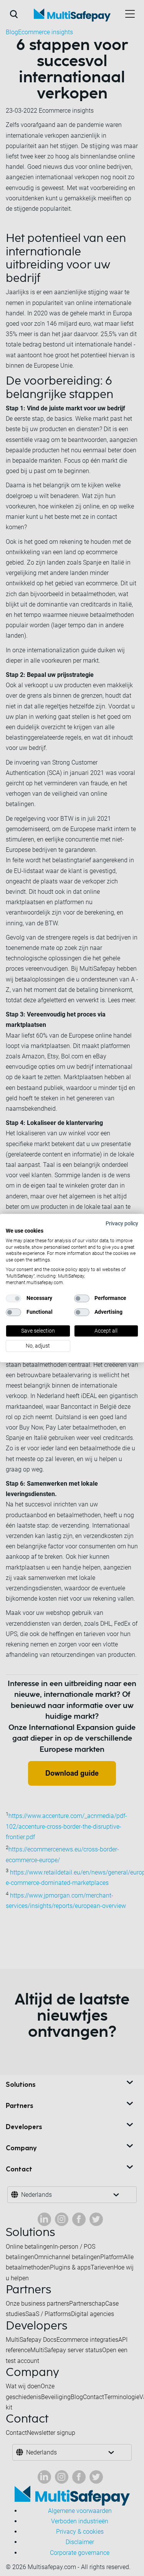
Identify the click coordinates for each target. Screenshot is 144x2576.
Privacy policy (122, 1223)
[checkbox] (13, 1298)
